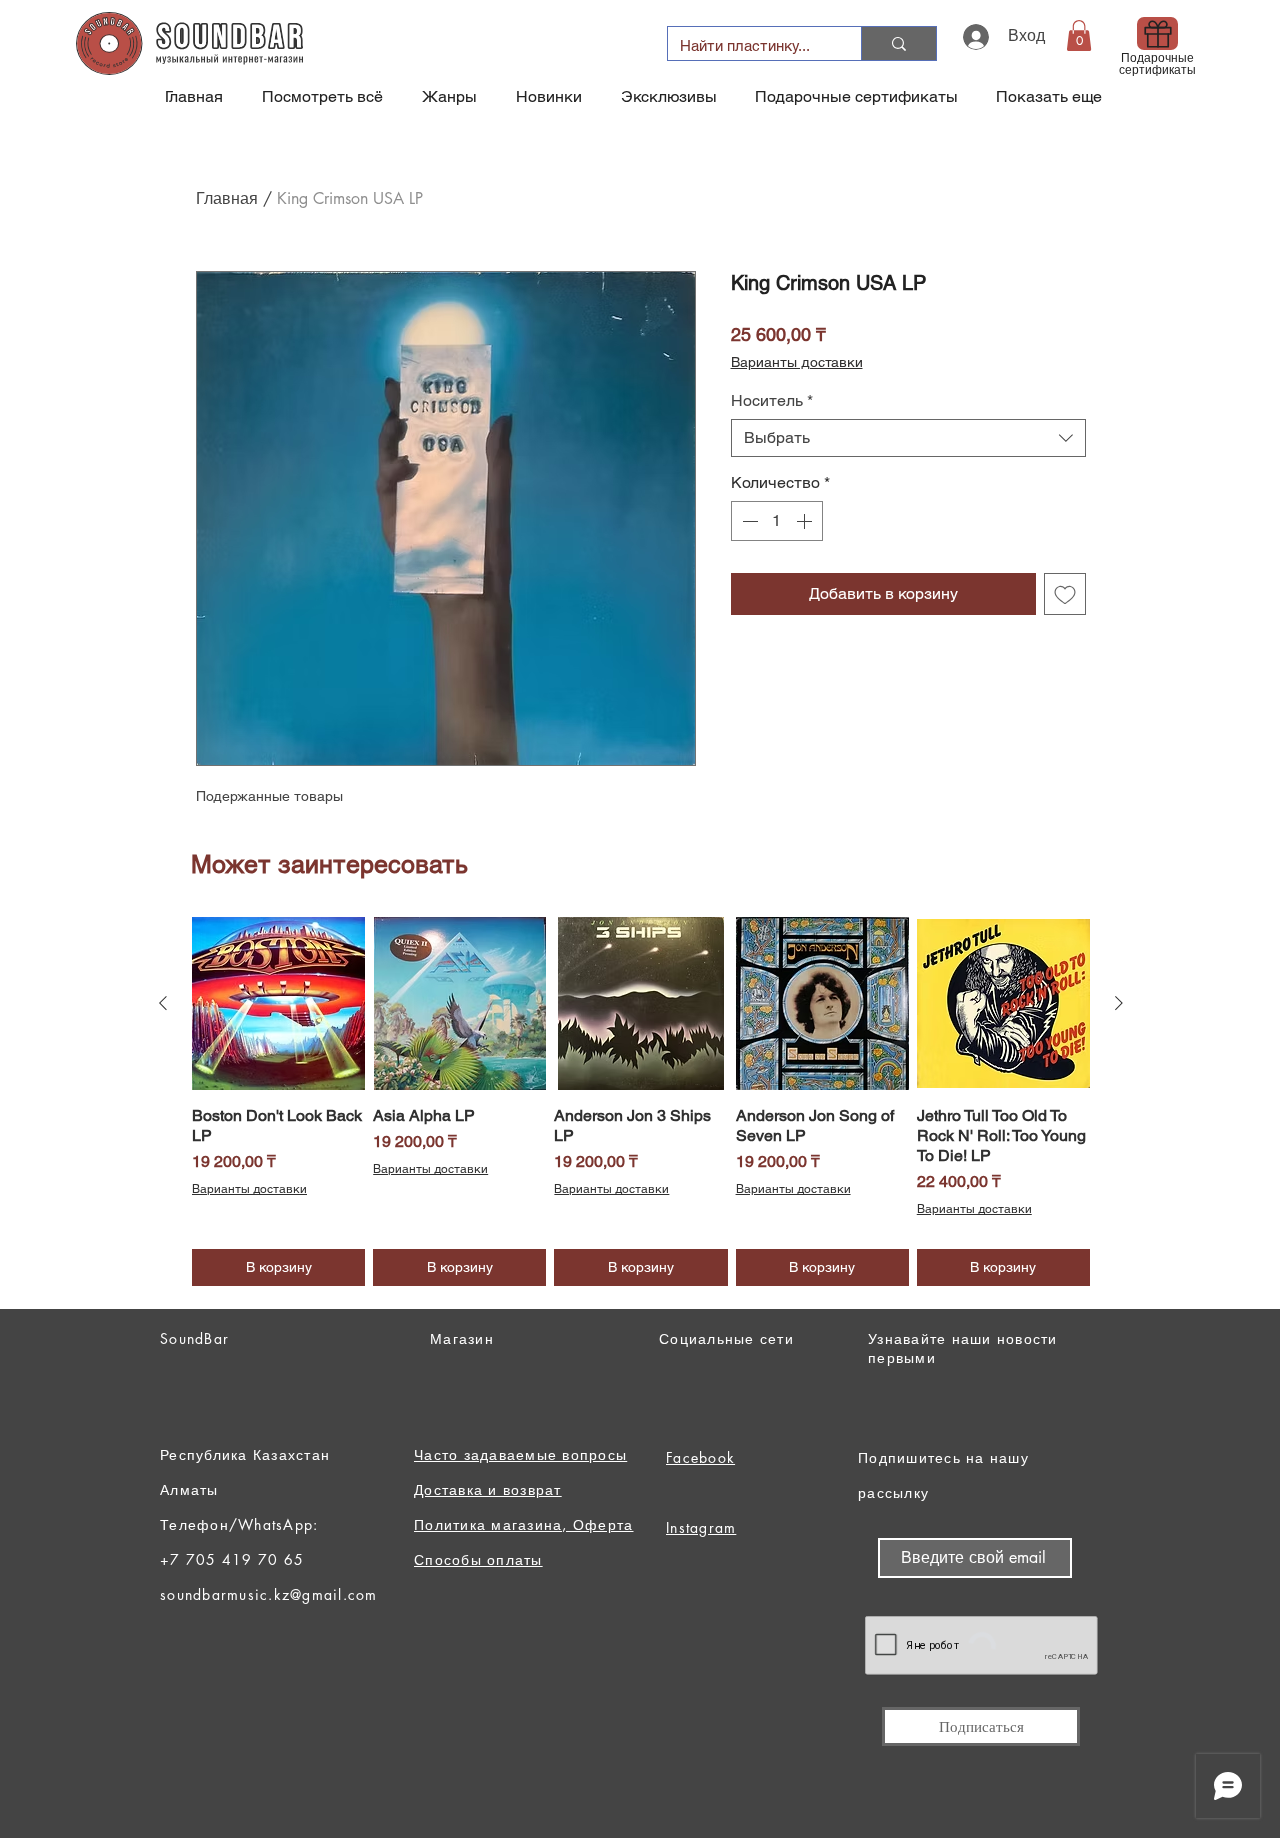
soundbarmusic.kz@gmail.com (269, 1594)
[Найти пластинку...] (898, 43)
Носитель (772, 400)
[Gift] (1157, 33)
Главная (227, 198)
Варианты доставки (797, 362)
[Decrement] (748, 521)
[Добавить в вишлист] (1065, 594)
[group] (641, 1101)
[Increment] (806, 521)
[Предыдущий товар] (163, 1003)
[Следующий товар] (1119, 1003)
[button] (1079, 35)
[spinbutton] (777, 521)
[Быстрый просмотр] (278, 1003)
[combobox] (908, 438)
